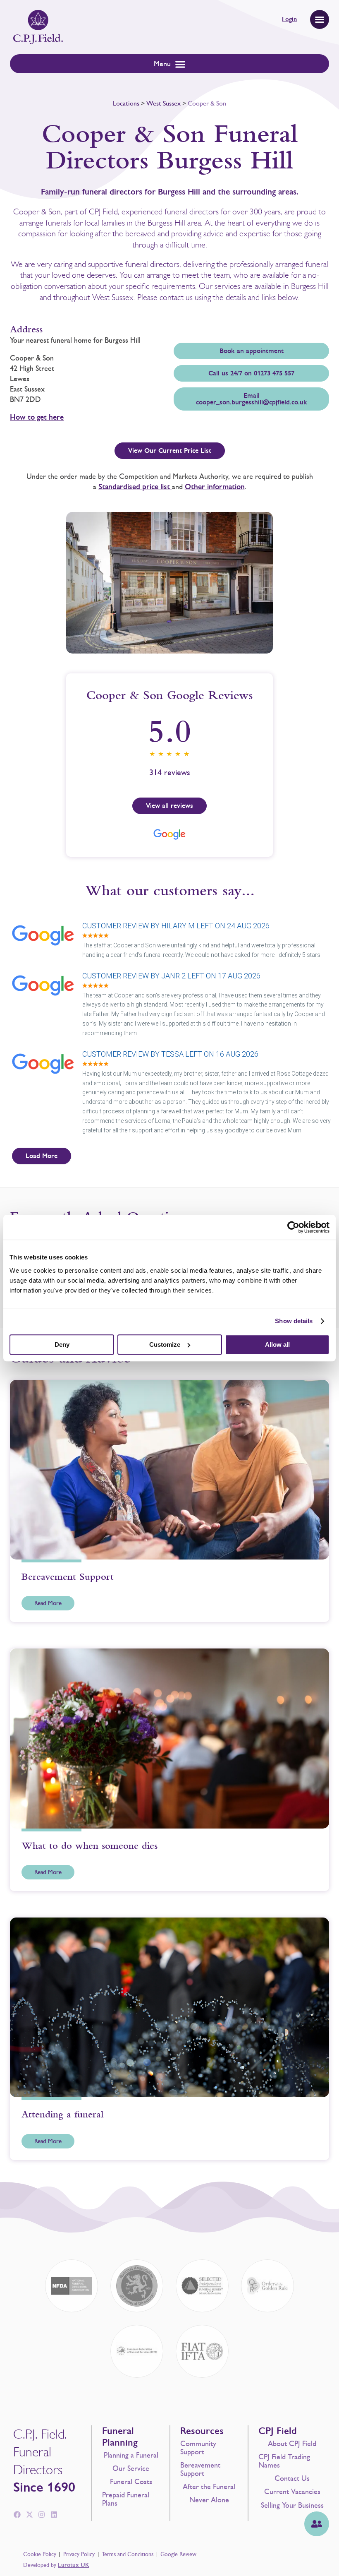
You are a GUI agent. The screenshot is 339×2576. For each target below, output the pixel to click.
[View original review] (47, 946)
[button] (320, 19)
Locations (126, 103)
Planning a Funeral (131, 2455)
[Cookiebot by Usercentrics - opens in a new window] (293, 1227)
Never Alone (209, 2500)
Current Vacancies (292, 2492)
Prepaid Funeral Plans (126, 2499)
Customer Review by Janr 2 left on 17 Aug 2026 (171, 976)
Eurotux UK (74, 2565)
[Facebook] (17, 2515)
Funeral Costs (131, 2482)
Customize (165, 1344)
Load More (42, 1156)
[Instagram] (42, 2515)
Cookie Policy (40, 2554)
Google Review (178, 2554)
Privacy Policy (79, 2554)
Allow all (277, 1344)
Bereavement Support (200, 2469)
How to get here (37, 417)
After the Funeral (209, 2487)
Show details (294, 1321)
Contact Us (292, 2478)
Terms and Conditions (128, 2554)
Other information (215, 487)
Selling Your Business (292, 2505)
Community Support (198, 2448)
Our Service (131, 2468)
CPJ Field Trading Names (284, 2461)
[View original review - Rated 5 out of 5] (95, 936)
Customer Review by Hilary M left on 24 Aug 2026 (176, 926)
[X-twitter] (29, 2515)
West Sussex (164, 103)
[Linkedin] (54, 2515)
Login (289, 19)
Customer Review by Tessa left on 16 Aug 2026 (170, 1054)
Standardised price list (135, 487)
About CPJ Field (292, 2444)
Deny (62, 1344)
